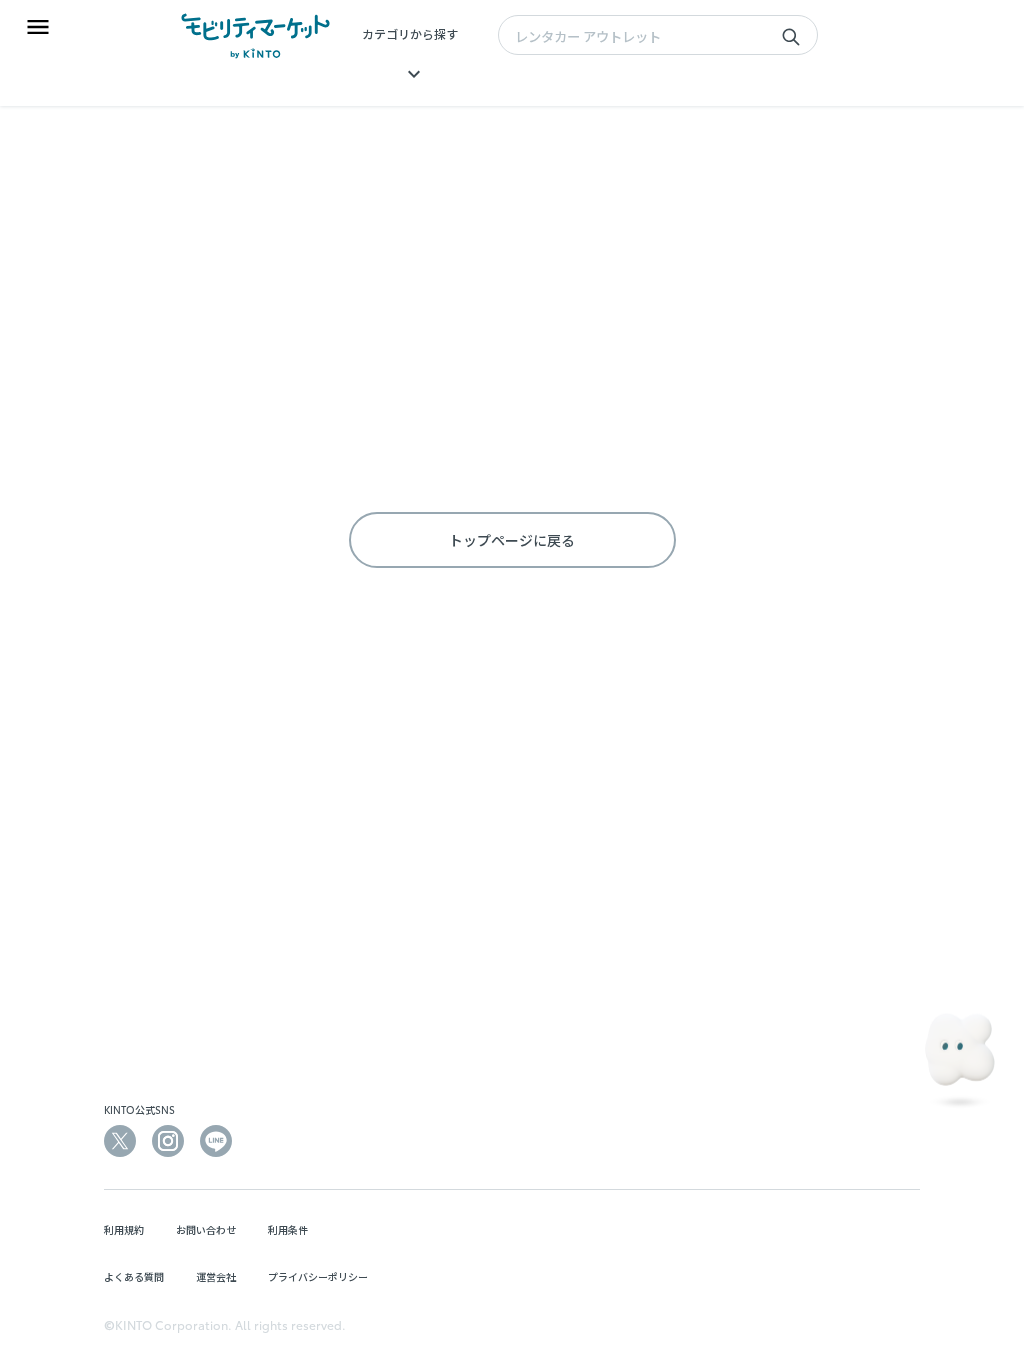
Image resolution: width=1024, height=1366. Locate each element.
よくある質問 (134, 1276)
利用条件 (288, 1229)
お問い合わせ (206, 1229)
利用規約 (124, 1229)
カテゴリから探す (410, 33)
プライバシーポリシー (318, 1276)
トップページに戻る (512, 540)
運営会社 (216, 1276)
